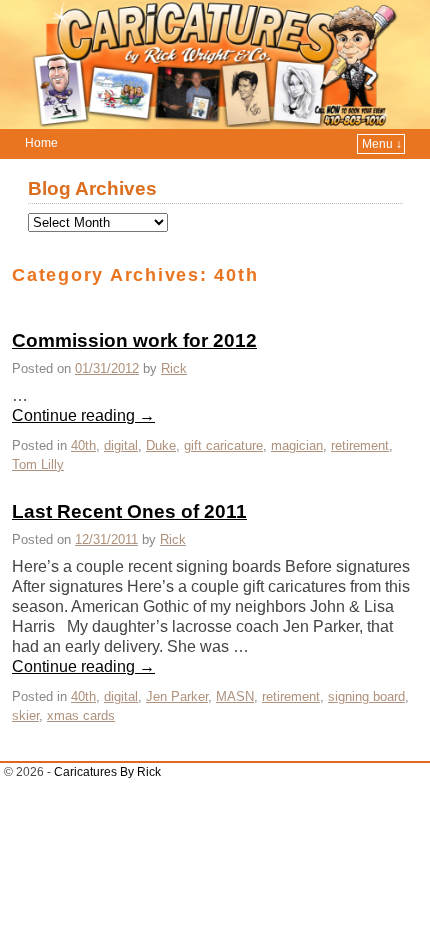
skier (25, 715)
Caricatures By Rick (107, 772)
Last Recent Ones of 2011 (129, 511)
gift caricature (223, 445)
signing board (366, 696)
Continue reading (83, 415)
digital (121, 445)
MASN (235, 696)
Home (41, 143)
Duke (161, 445)
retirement (360, 445)
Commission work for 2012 (134, 340)
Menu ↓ (382, 144)
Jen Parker (177, 696)
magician (297, 445)
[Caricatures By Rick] (215, 64)
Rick (174, 368)
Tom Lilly (38, 464)
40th (83, 445)
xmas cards (81, 715)
